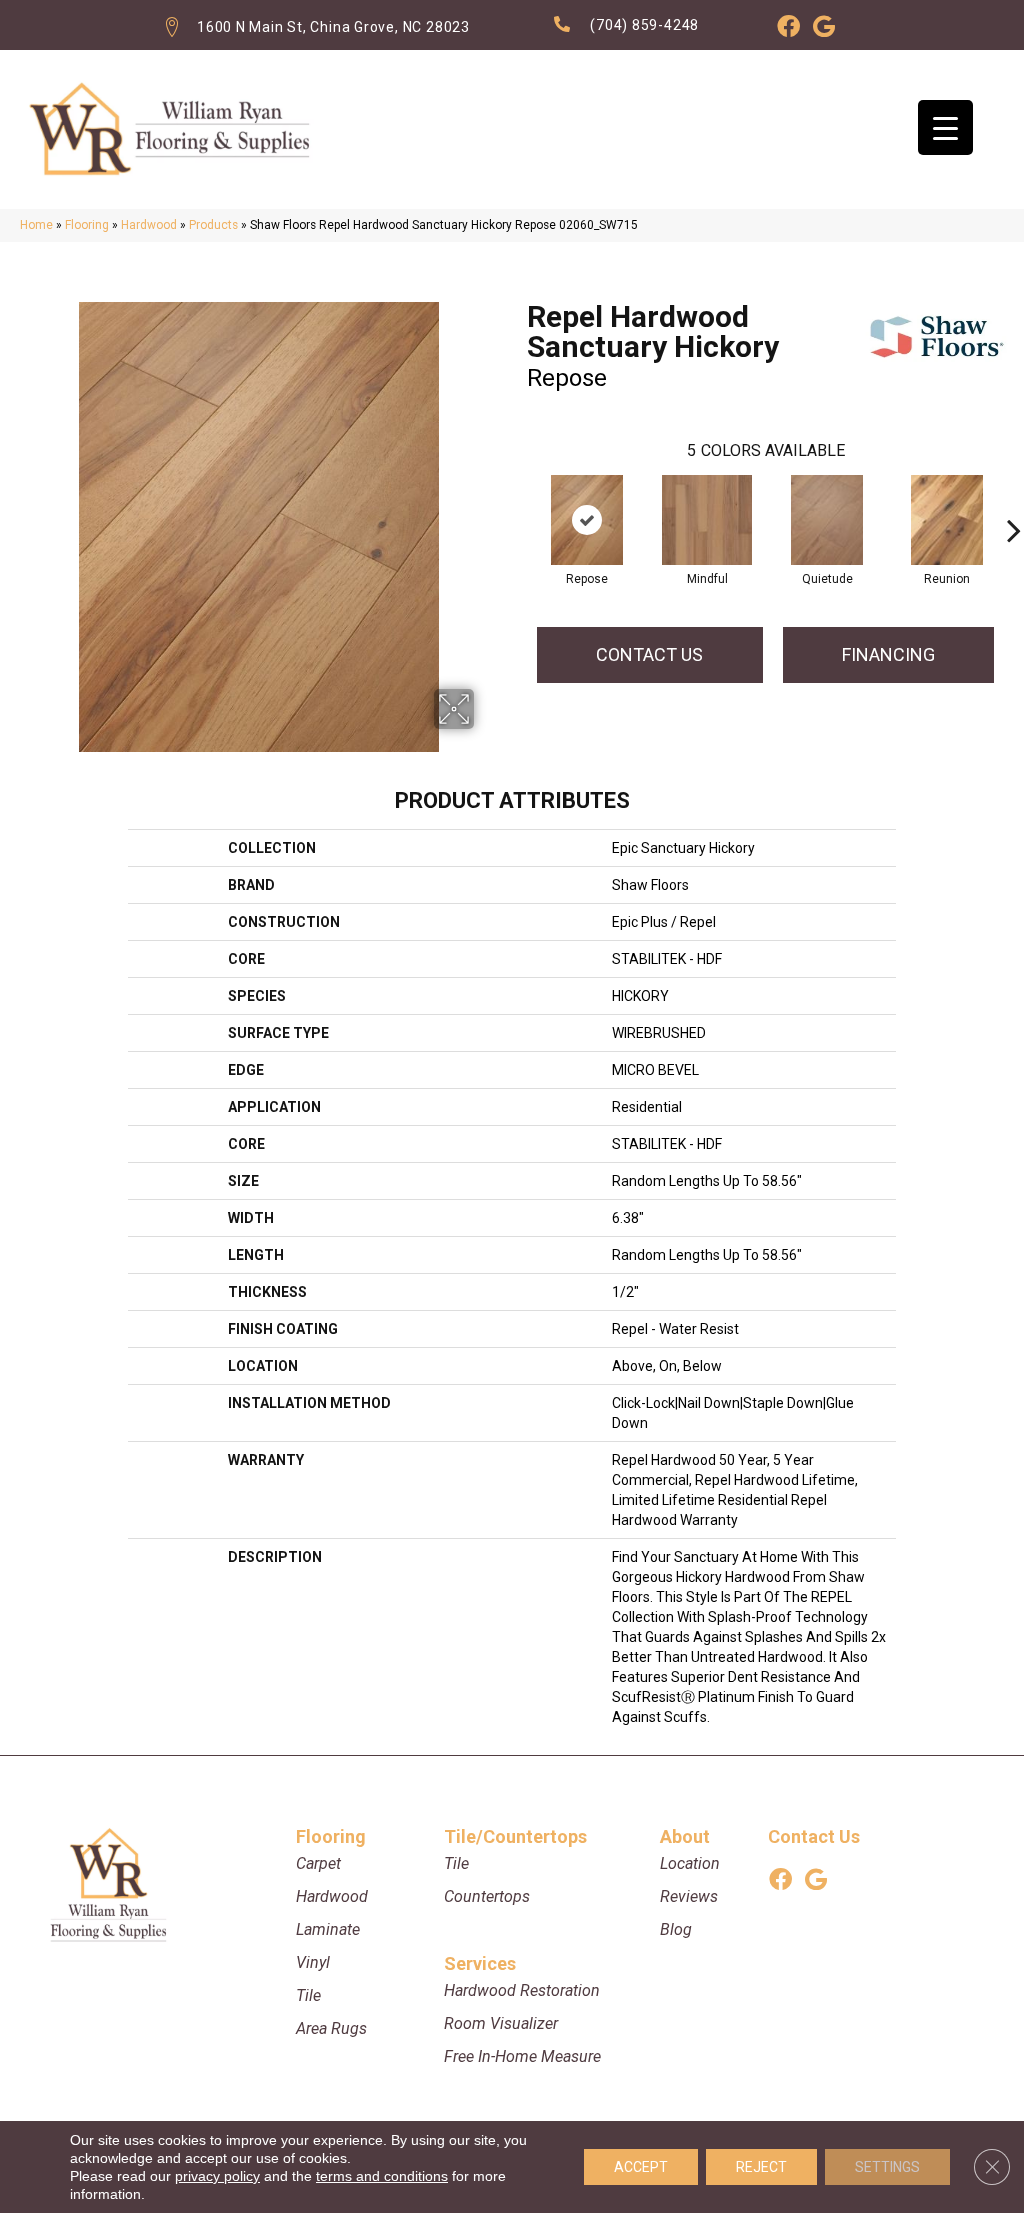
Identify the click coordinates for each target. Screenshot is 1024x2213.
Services (480, 1963)
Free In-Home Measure (522, 2056)
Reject (761, 2167)
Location (690, 1863)
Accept (641, 2167)
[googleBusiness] (824, 30)
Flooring (87, 225)
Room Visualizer (501, 2023)
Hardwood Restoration (522, 1990)
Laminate (328, 1929)
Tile (308, 1995)
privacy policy (217, 2176)
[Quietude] (827, 520)
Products (213, 225)
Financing (888, 654)
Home (36, 225)
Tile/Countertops (515, 1836)
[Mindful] (707, 520)
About (685, 1836)
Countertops (487, 1896)
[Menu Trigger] (945, 127)
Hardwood (149, 225)
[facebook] (788, 30)
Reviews (689, 1896)
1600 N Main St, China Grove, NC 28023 (333, 27)
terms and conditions (382, 2176)
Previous (517, 500)
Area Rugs (331, 2028)
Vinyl (313, 1962)
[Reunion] (947, 520)
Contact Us (649, 654)
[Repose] (587, 520)
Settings (887, 2167)
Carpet (318, 1863)
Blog (676, 1929)
